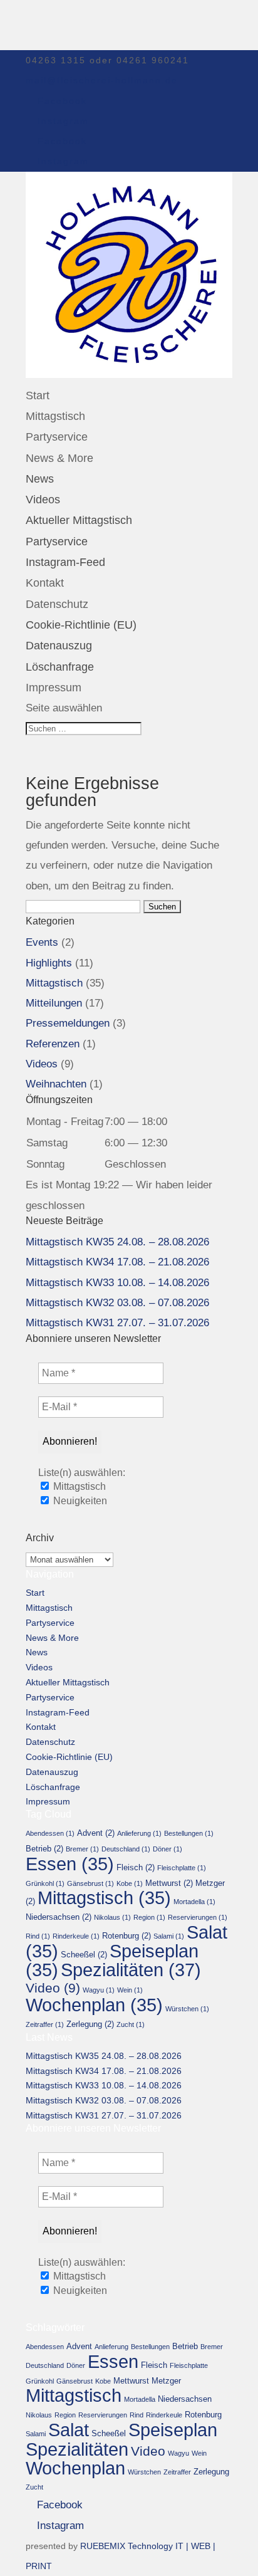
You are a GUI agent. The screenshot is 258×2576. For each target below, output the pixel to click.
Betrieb (44, 1849)
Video (53, 1988)
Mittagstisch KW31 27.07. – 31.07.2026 (117, 1323)
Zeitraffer (45, 2024)
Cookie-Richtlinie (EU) (81, 625)
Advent (96, 1833)
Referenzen (53, 1044)
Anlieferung (139, 1833)
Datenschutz (57, 604)
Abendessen (50, 1833)
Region (149, 1917)
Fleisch (136, 1867)
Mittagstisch (55, 416)
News (40, 479)
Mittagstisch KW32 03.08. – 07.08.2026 (117, 1303)
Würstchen (187, 2009)
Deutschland (126, 1849)
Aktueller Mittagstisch (79, 520)
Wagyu (99, 1990)
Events (42, 942)
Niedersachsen (59, 1917)
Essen (70, 1864)
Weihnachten (56, 1084)
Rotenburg (126, 1936)
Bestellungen (189, 1833)
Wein (130, 1990)
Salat (69, 2430)
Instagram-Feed (65, 562)
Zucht (131, 2024)
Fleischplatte (182, 1868)
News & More (59, 458)
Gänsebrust (90, 1883)
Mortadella (194, 1902)
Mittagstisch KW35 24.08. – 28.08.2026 (117, 1242)
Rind (38, 1936)
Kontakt (45, 583)
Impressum (54, 688)
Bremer (82, 1849)
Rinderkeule (76, 1936)
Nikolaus (112, 1917)
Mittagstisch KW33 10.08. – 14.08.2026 (117, 1283)
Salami (169, 1936)
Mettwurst (169, 1883)
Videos (43, 500)
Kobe (130, 1883)
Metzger (166, 2381)
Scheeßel (84, 1955)
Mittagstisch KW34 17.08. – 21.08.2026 (117, 1262)
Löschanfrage (60, 667)
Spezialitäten (131, 1970)
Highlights (49, 963)
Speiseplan (173, 2430)
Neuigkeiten (79, 1501)
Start (38, 395)
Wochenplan (94, 2005)
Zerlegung (90, 2024)
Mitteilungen (54, 1003)
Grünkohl (45, 1883)
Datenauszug (59, 646)
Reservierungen (198, 1917)
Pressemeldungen (68, 1023)
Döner (168, 1849)
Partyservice (57, 437)
